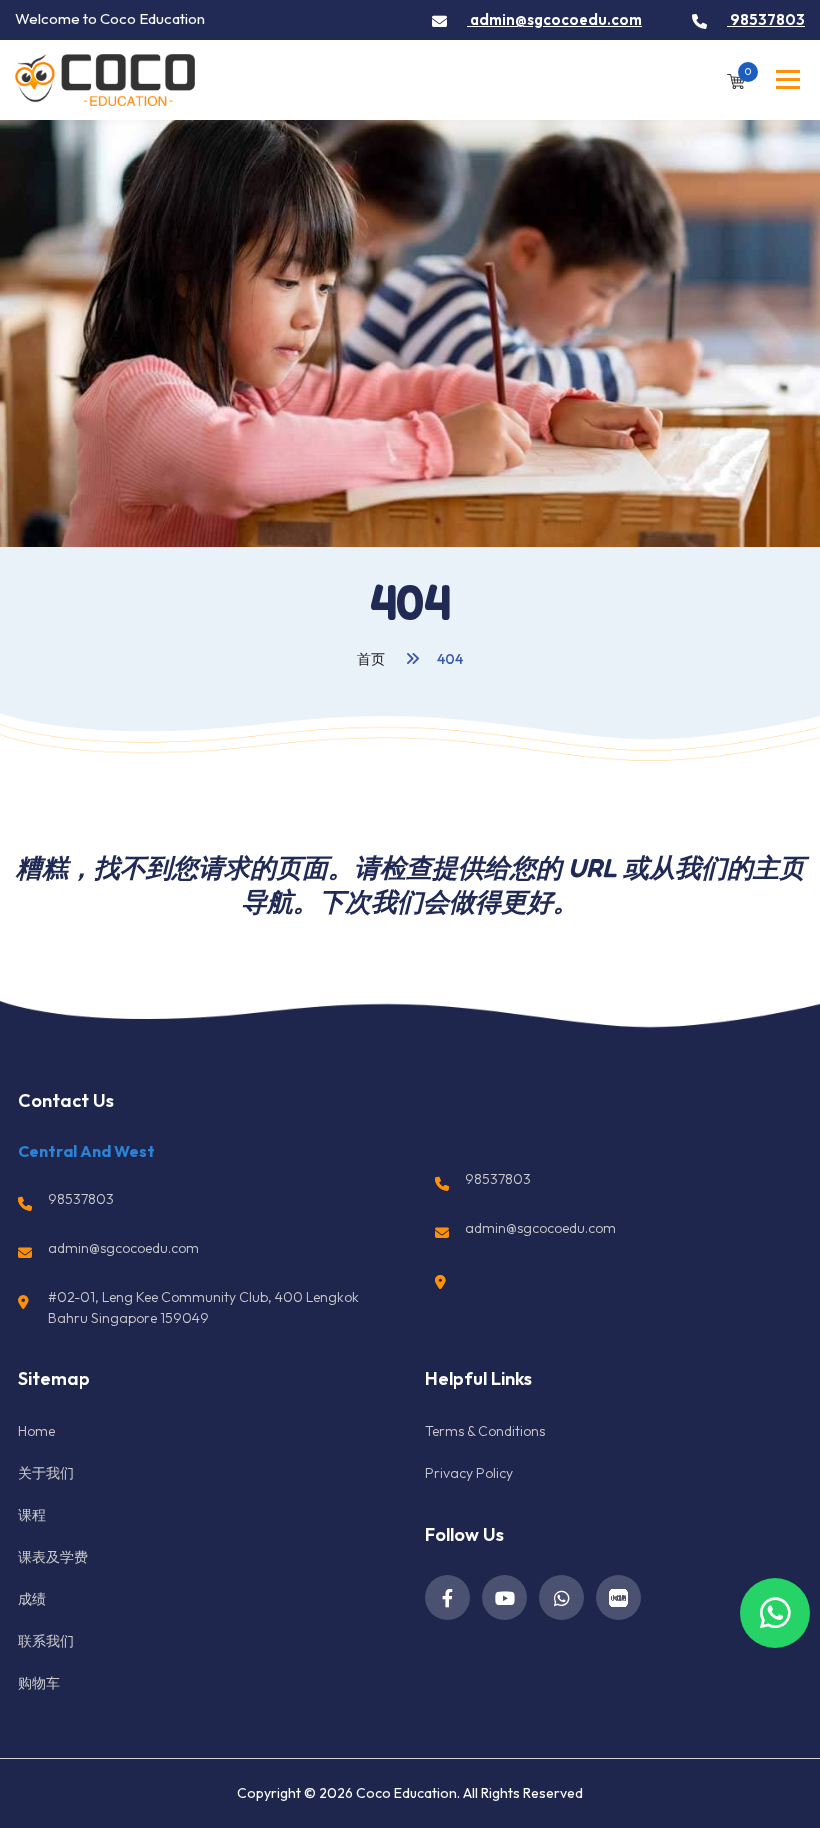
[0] (736, 79)
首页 (372, 659)
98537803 (766, 19)
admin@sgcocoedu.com (554, 19)
